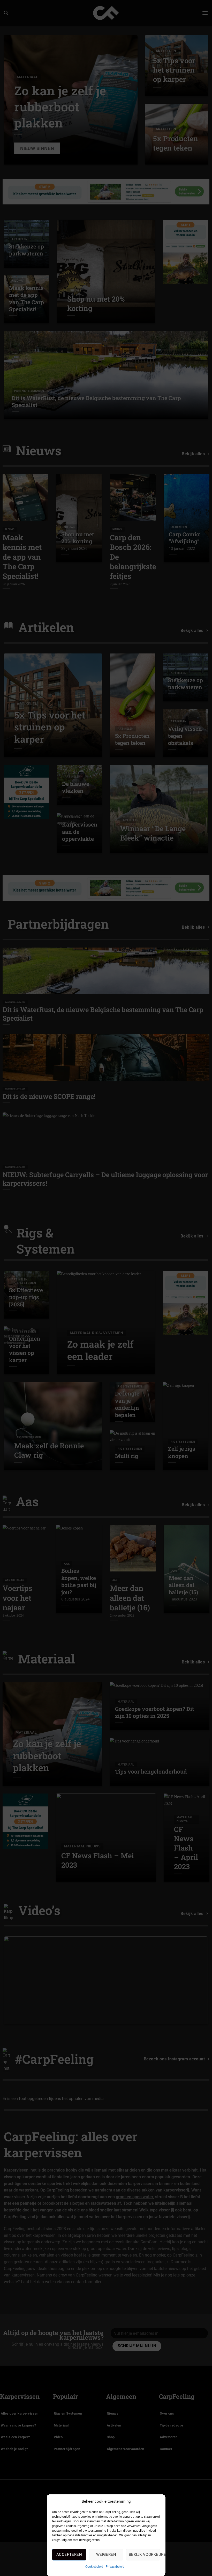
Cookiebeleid (94, 2567)
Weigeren (106, 2554)
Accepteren (69, 2554)
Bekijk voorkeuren (144, 2554)
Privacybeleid (115, 2567)
